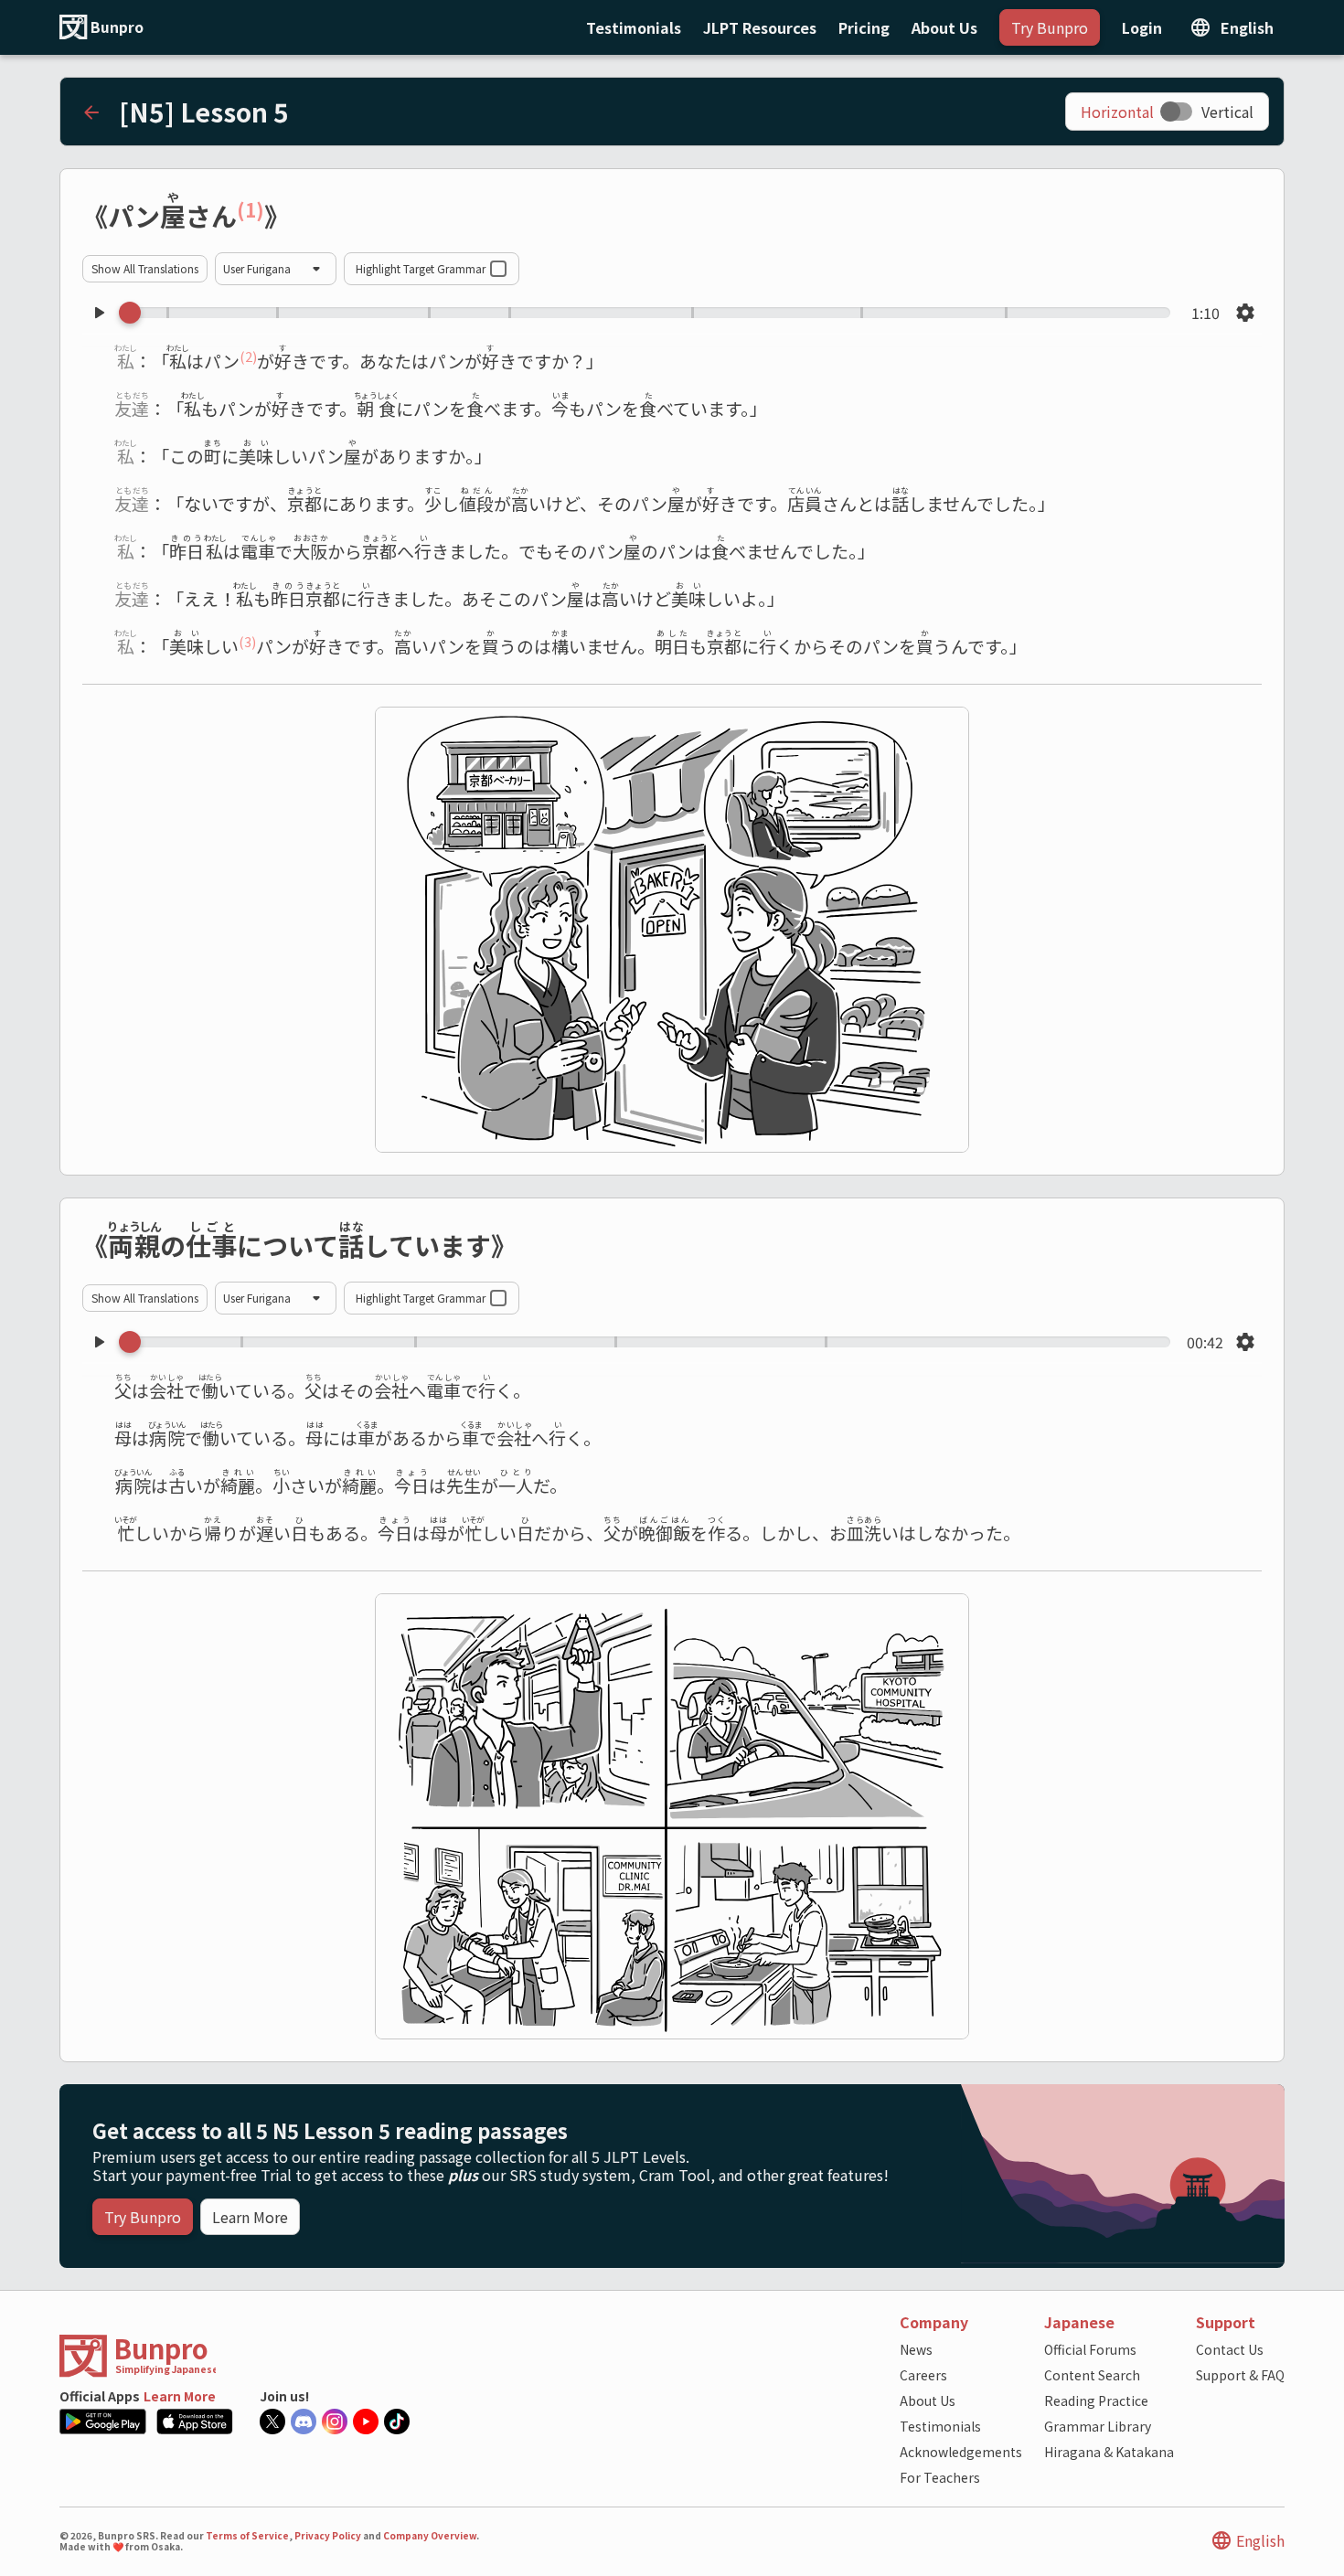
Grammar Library (1098, 2426)
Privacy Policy (328, 2536)
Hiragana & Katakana (1109, 2452)
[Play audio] (99, 313)
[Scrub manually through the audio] (650, 313)
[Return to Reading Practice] (91, 112)
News (916, 2349)
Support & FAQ (1240, 2375)
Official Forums (1090, 2349)
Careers (923, 2375)
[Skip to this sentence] (91, 362)
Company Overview (430, 2536)
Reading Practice (1096, 2400)
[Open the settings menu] (1245, 313)
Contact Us (1230, 2349)
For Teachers (940, 2477)
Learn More (180, 2396)
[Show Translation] (306, 218)
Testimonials (940, 2426)
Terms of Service (247, 2536)
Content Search (1092, 2375)
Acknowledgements (961, 2452)
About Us (928, 2400)
